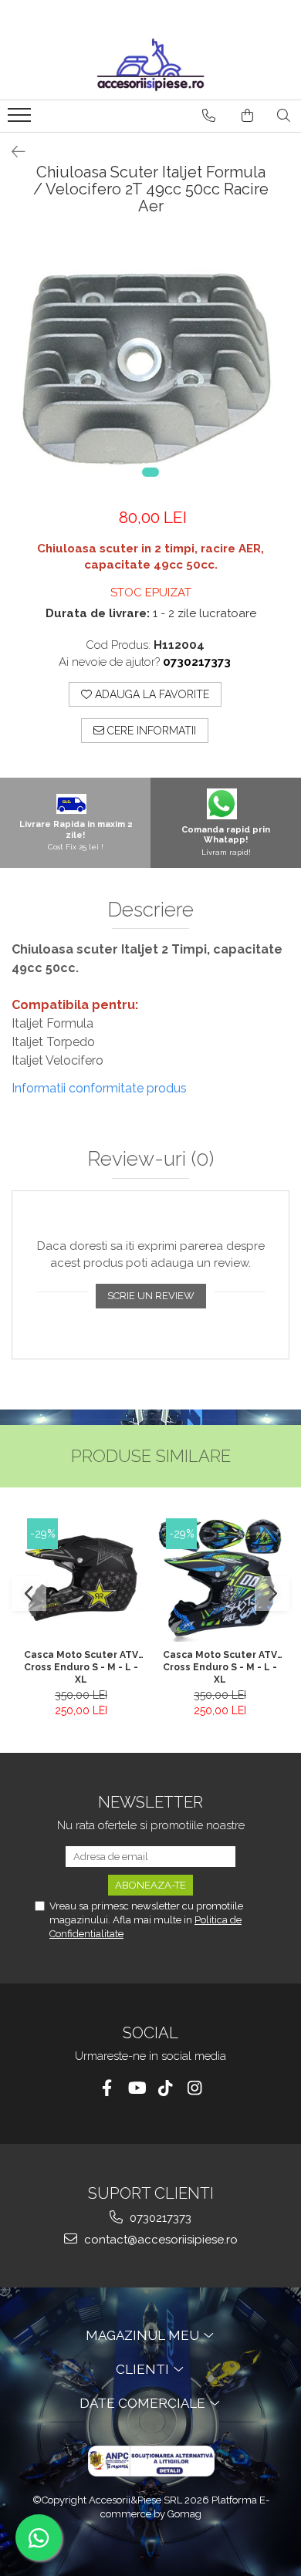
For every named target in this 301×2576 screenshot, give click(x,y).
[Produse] (21, 120)
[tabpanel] (150, 366)
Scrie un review (151, 1296)
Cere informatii (150, 731)
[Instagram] (195, 2088)
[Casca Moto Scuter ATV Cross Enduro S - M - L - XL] (81, 1580)
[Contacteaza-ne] (209, 116)
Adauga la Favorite (150, 694)
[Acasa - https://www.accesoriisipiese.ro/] (150, 65)
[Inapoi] (12, 152)
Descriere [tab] (150, 910)
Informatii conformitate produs (99, 1088)
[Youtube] (136, 2088)
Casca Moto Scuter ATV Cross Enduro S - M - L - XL (81, 1666)
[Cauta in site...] (284, 116)
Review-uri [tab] (150, 1159)
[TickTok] (166, 2088)
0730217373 (159, 2218)
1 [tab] (150, 472)
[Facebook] (107, 2088)
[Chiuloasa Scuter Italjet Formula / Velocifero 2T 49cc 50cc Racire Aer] (150, 366)
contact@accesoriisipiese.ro (159, 2240)
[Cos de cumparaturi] (247, 116)
